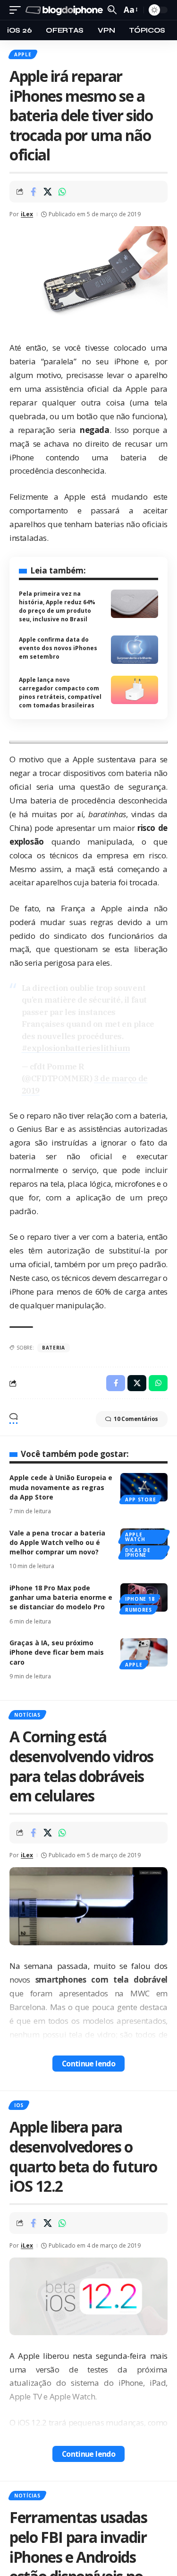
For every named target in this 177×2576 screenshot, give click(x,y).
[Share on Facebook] (33, 192)
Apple (23, 54)
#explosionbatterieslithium (76, 1048)
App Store (140, 1500)
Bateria (54, 1348)
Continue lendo (89, 2064)
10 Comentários (136, 1419)
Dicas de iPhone (138, 1553)
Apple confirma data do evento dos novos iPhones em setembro (58, 648)
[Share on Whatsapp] (62, 192)
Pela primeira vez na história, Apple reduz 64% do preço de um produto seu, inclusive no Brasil (57, 606)
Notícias (27, 1715)
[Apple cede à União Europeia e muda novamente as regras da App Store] (144, 1487)
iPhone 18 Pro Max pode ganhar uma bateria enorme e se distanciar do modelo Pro (61, 1597)
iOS (19, 2105)
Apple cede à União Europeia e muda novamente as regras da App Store (61, 1487)
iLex (27, 214)
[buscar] (112, 10)
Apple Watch (135, 1537)
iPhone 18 (140, 1599)
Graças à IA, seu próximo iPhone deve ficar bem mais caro (57, 1652)
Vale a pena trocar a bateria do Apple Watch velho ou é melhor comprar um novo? (57, 1543)
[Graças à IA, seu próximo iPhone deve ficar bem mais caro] (144, 1652)
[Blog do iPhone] (65, 10)
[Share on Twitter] (48, 192)
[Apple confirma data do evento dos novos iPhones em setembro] (135, 650)
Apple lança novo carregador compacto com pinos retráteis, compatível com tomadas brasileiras (60, 693)
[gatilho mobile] (17, 10)
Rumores (139, 1610)
